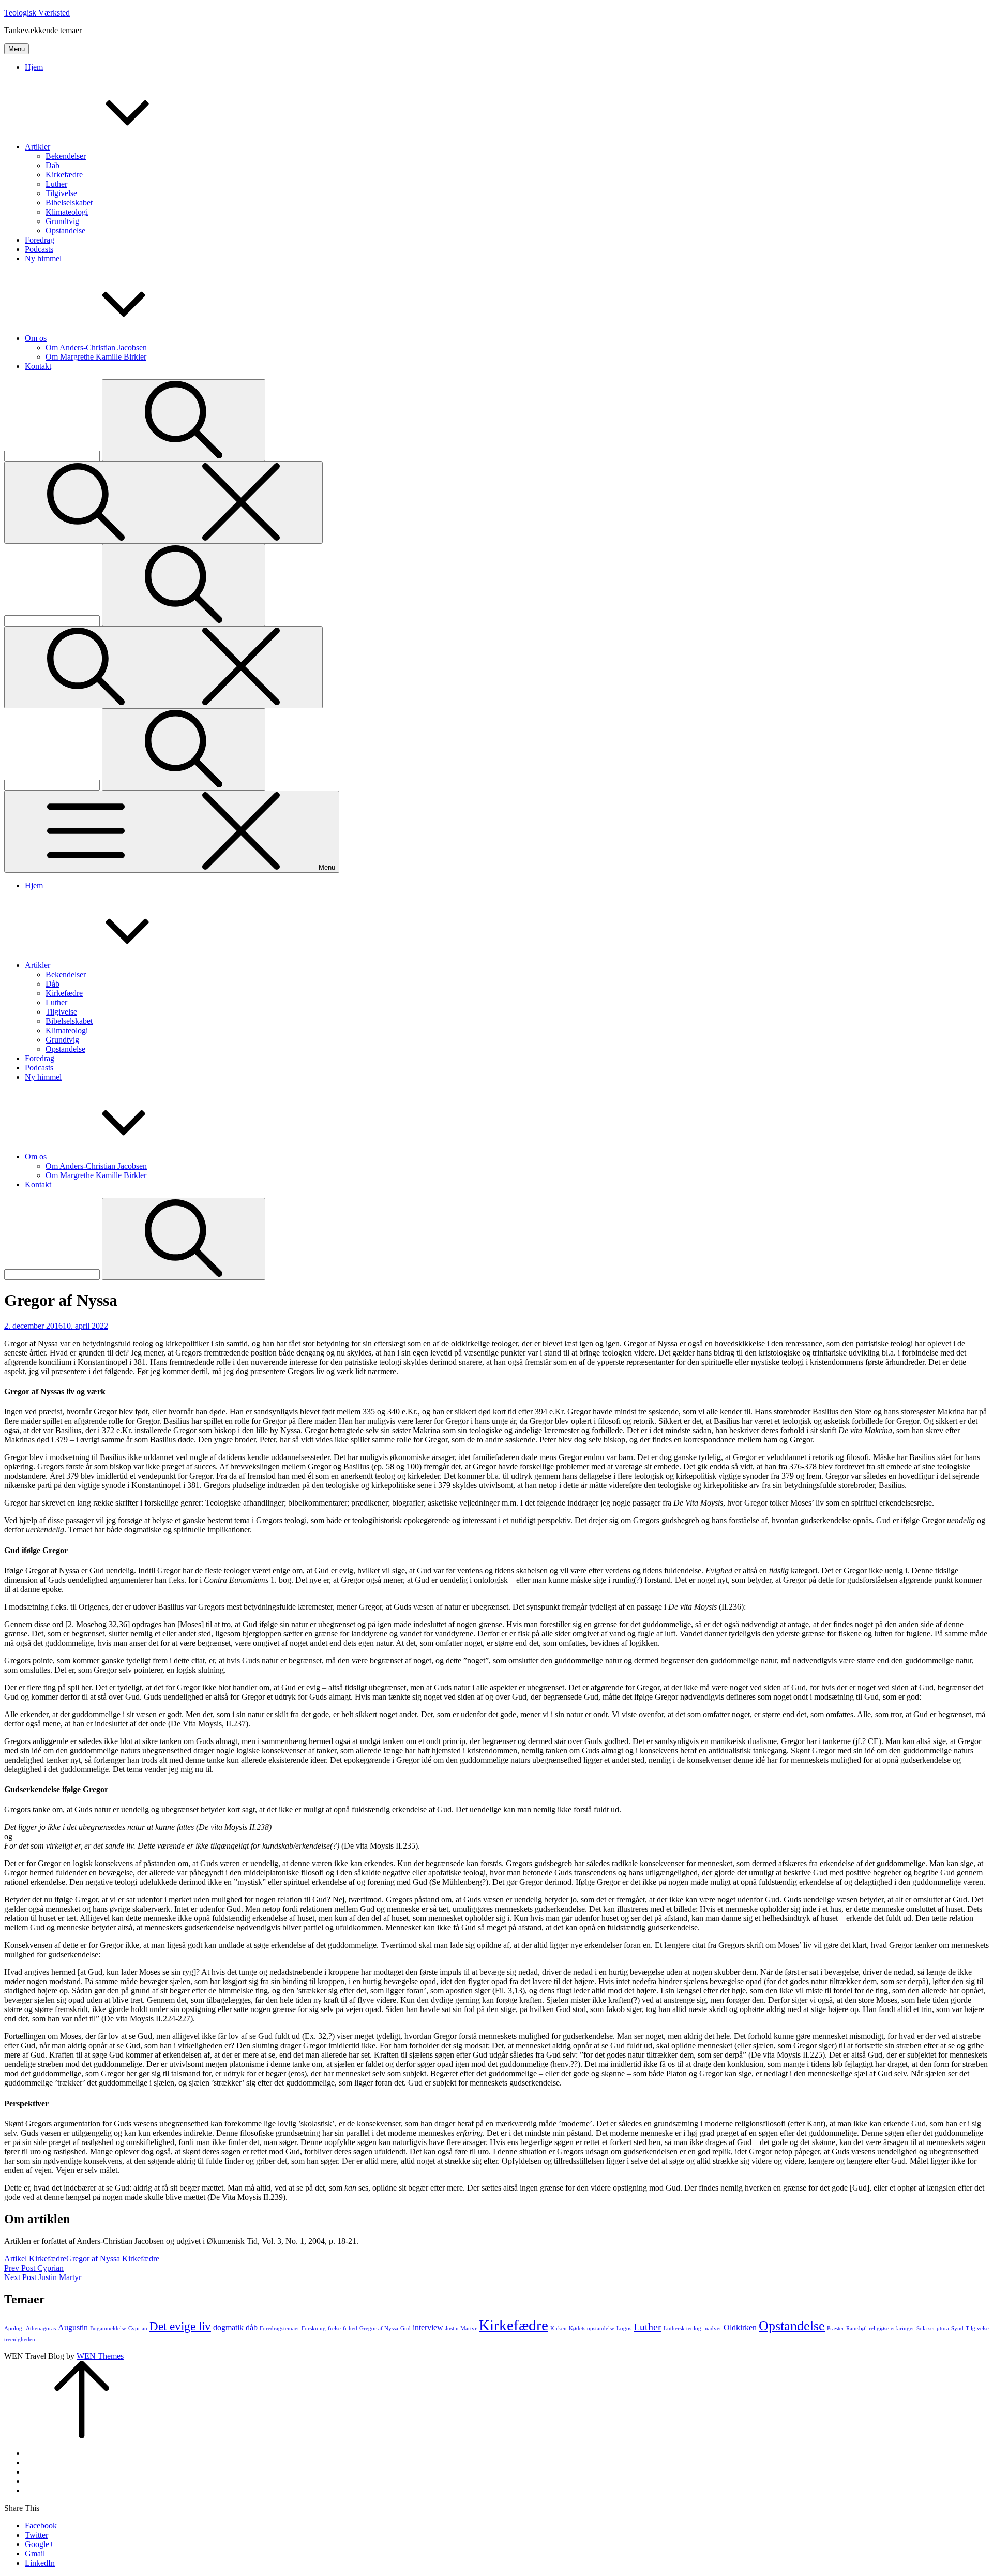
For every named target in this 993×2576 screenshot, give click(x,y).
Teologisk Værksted (37, 13)
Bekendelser (66, 156)
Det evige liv (180, 2326)
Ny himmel (43, 258)
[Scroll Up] (82, 2436)
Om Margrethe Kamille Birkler (96, 357)
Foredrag (40, 240)
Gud (405, 2328)
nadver (713, 2328)
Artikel (16, 2259)
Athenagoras (41, 2328)
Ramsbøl (856, 2328)
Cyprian (138, 2328)
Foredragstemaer (280, 2328)
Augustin (73, 2328)
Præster (836, 2328)
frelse (334, 2328)
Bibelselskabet (69, 203)
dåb (252, 2328)
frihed (350, 2328)
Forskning (314, 2328)
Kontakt (38, 366)
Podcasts (39, 249)
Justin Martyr (461, 2328)
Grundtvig (62, 221)
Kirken (559, 2328)
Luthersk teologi (683, 2328)
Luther (56, 184)
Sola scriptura (933, 2328)
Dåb (52, 165)
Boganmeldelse (108, 2328)
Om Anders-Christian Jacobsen (96, 347)
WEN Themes (100, 2356)
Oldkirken (740, 2328)
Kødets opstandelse (592, 2328)
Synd (957, 2328)
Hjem (34, 67)
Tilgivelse (61, 193)
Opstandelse (65, 230)
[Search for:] (53, 456)
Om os (36, 338)
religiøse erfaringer (892, 2328)
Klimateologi (67, 212)
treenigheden (20, 2339)
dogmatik (228, 2328)
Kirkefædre (64, 175)
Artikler (37, 147)
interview (428, 2328)
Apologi (14, 2328)
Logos (624, 2328)
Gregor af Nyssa (93, 2259)
